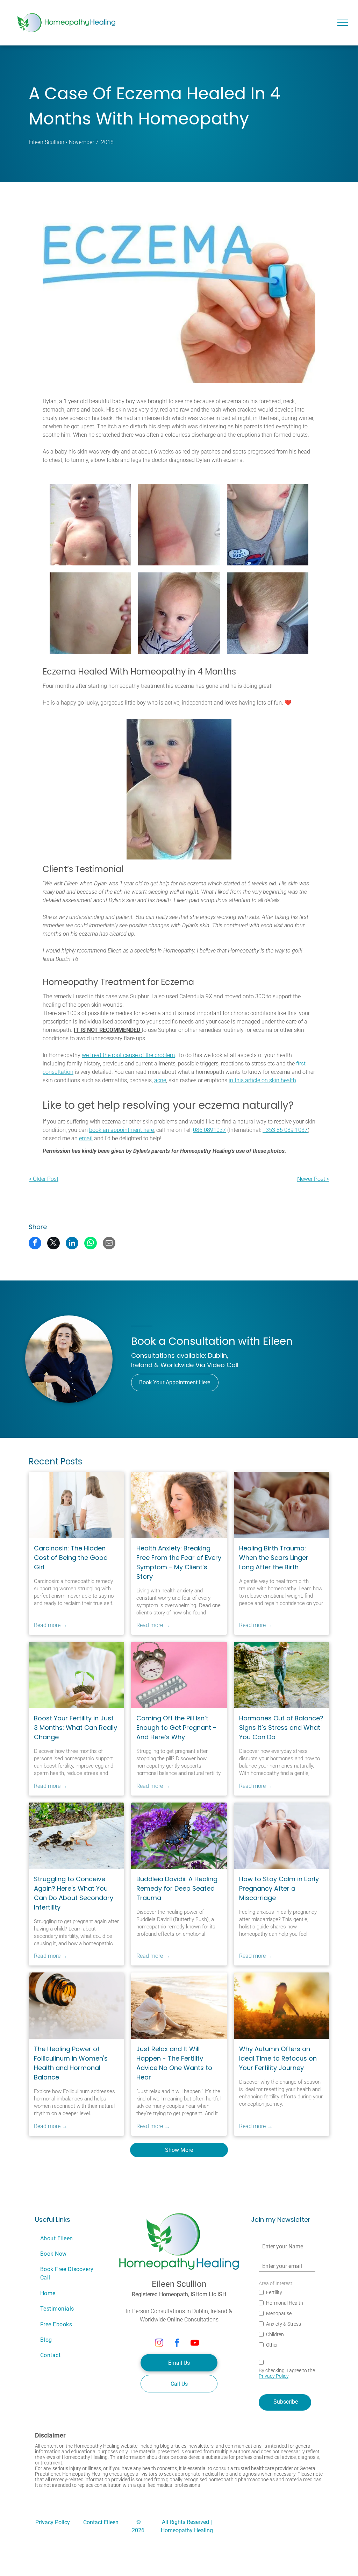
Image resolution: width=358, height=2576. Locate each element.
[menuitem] (71, 2238)
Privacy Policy (274, 2376)
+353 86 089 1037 (285, 1130)
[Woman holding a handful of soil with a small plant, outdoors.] (76, 1675)
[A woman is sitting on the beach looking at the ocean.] (179, 2006)
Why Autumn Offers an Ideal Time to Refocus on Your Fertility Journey (278, 2058)
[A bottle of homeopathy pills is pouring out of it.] (76, 2006)
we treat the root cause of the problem (128, 1055)
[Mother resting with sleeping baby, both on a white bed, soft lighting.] (282, 1505)
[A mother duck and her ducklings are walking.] (76, 1836)
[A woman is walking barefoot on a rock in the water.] (282, 1675)
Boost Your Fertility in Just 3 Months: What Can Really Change (76, 1728)
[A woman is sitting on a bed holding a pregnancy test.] (282, 1836)
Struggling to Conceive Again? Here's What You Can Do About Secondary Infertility (74, 1893)
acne (160, 1080)
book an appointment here (121, 1130)
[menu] (343, 23)
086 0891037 (209, 1130)
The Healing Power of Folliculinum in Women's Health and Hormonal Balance (71, 2063)
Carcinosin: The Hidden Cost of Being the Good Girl (71, 1558)
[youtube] (195, 2343)
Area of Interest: (276, 2283)
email (86, 1138)
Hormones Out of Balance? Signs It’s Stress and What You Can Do (281, 1728)
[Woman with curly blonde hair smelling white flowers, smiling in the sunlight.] (179, 1505)
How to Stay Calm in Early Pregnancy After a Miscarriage (279, 1888)
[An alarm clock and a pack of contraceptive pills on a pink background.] (179, 1675)
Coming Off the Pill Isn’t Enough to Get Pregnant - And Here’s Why (176, 1728)
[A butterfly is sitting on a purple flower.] (179, 1836)
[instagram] (159, 2343)
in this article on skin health (262, 1080)
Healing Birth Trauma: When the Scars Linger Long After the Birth (274, 1558)
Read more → (51, 1625)
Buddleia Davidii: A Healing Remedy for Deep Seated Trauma (177, 1888)
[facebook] (177, 2343)
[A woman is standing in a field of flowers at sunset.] (282, 2006)
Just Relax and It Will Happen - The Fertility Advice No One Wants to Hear (174, 2063)
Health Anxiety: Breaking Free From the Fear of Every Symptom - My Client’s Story (179, 1562)
